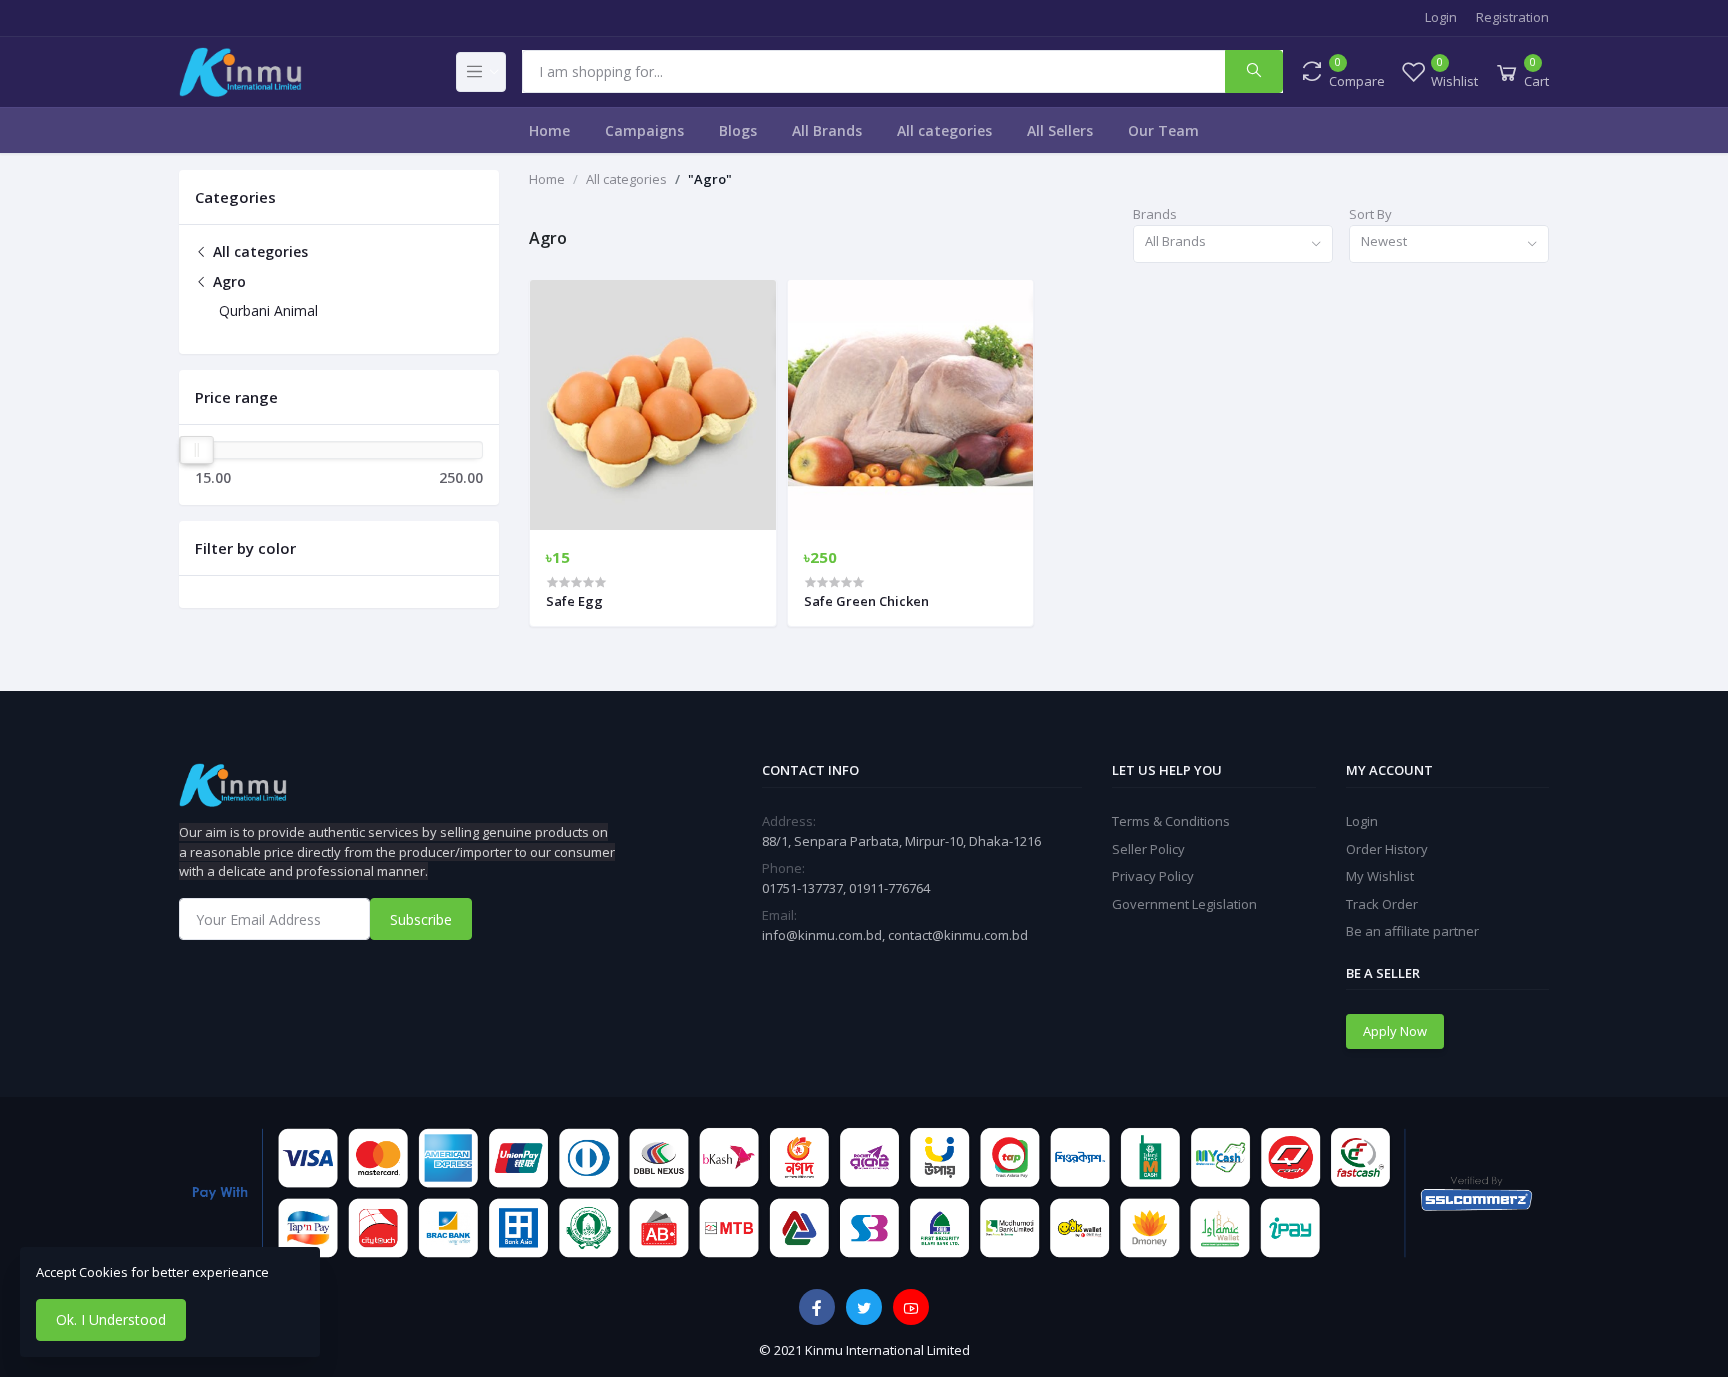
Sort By (1370, 214)
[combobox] (1233, 244)
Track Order (1382, 904)
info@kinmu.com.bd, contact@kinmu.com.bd (895, 935)
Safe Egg (574, 601)
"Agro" (710, 179)
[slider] (197, 450)
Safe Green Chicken (866, 601)
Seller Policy (1148, 849)
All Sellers (1060, 130)
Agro (227, 281)
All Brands (827, 130)
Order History (1387, 849)
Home (549, 130)
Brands (1155, 214)
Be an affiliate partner (1412, 931)
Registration (1512, 17)
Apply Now (1395, 1031)
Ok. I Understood (111, 1319)
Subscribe (421, 919)
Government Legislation (1184, 904)
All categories (944, 130)
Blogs (738, 130)
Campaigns (644, 130)
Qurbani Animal (268, 310)
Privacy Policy (1153, 876)
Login (1441, 17)
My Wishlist (1380, 876)
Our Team (1163, 130)
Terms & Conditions (1171, 821)
